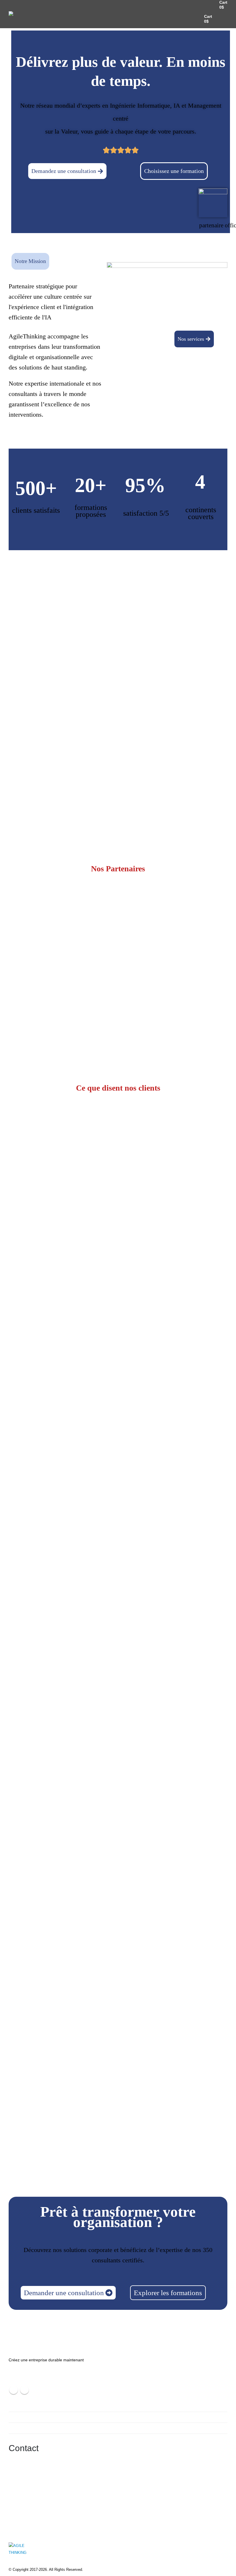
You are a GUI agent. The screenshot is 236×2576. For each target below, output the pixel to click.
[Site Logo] (23, 19)
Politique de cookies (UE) (36, 2428)
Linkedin (24, 2390)
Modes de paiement (31, 2417)
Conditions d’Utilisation (34, 2406)
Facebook (14, 2390)
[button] (222, 19)
